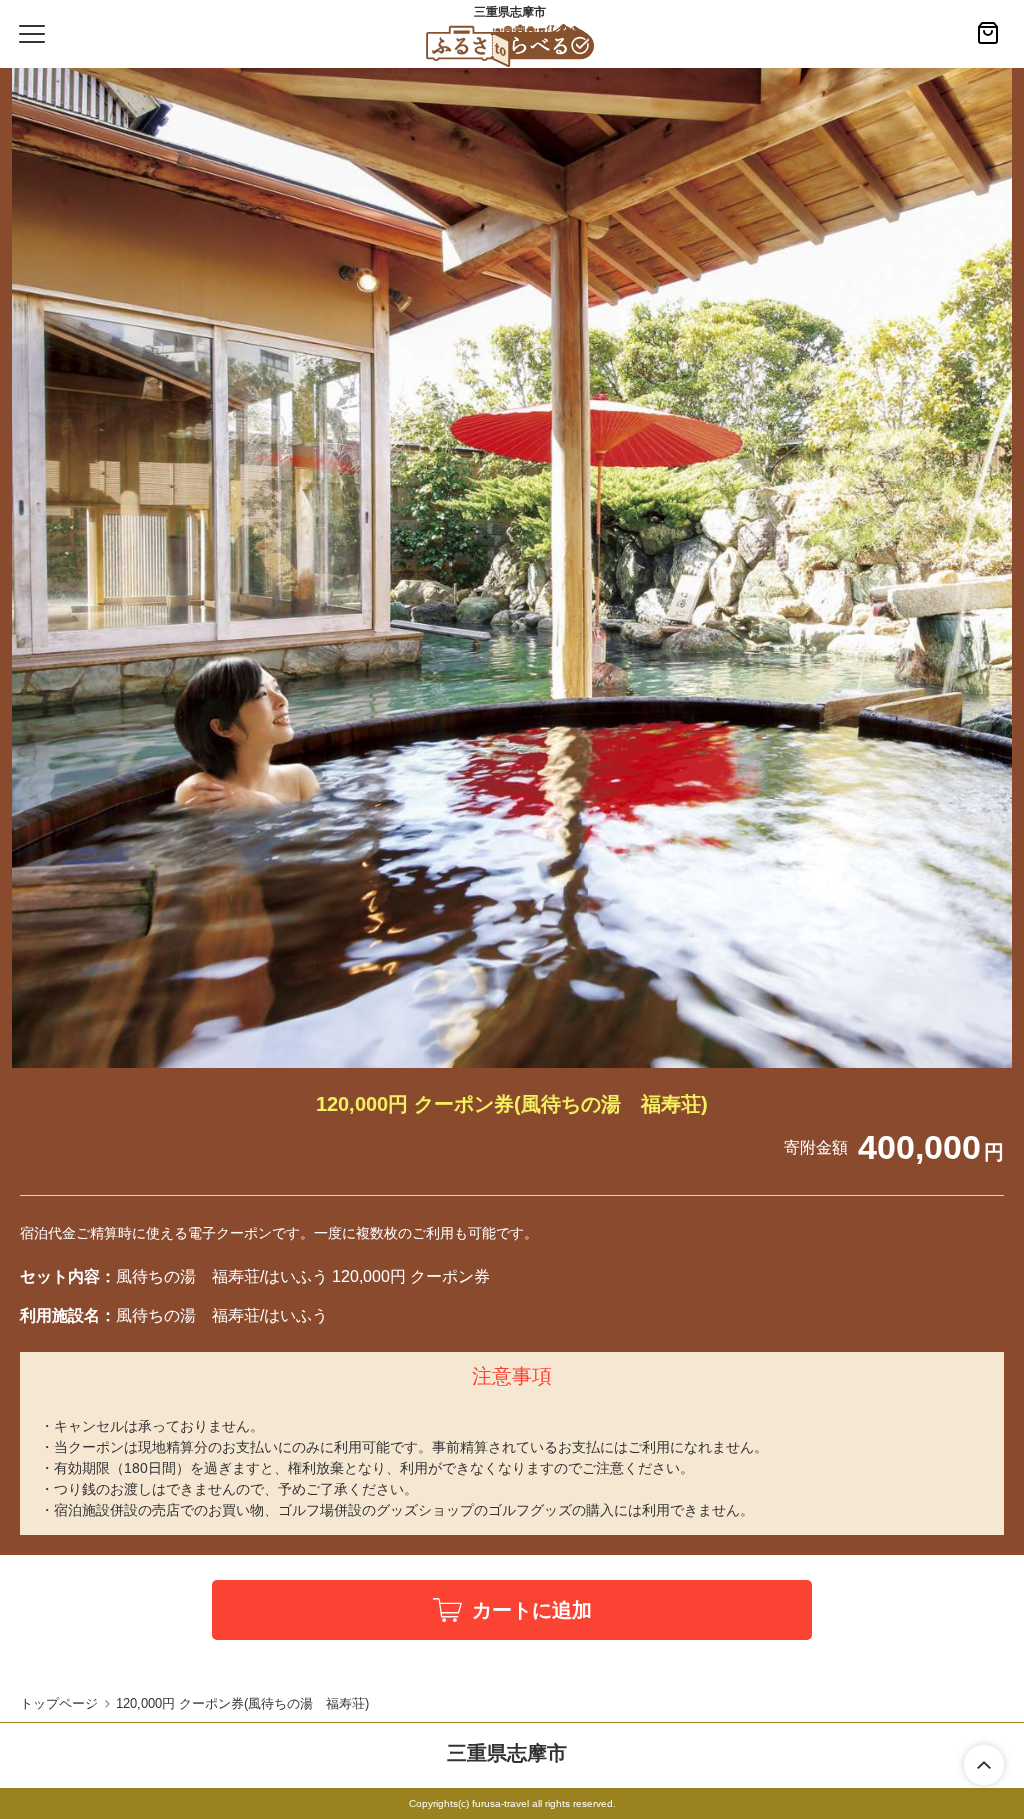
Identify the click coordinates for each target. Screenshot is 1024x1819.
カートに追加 (532, 1610)
